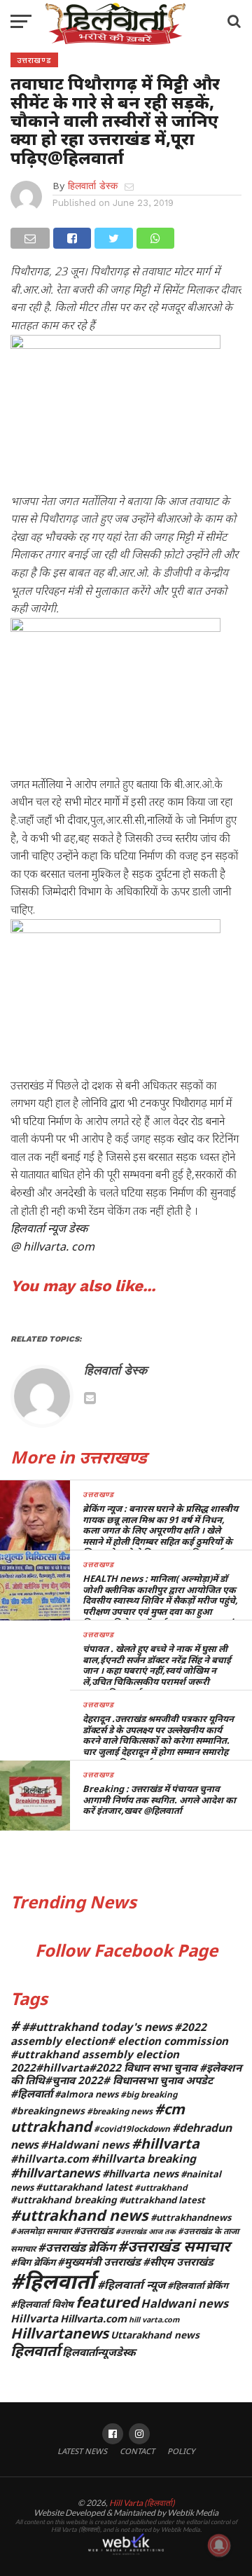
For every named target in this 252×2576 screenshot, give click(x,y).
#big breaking (149, 2094)
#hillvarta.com (50, 2158)
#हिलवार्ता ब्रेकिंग (198, 2285)
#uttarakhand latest (84, 2187)
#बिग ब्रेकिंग (33, 2262)
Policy (181, 2451)
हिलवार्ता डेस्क (93, 186)
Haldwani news (184, 2303)
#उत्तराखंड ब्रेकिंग (77, 2247)
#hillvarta (166, 2143)
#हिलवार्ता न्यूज (131, 2285)
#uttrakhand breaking (64, 2199)
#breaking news (120, 2111)
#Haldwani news (85, 2144)
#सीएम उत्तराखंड (178, 2261)
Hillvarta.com (93, 2319)
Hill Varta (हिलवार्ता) (142, 2503)
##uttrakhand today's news (97, 2027)
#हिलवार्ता (53, 2281)
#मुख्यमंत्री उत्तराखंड (99, 2261)
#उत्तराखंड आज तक (146, 2231)
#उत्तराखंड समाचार (174, 2246)
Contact (137, 2451)
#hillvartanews (55, 2172)
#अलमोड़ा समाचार (41, 2231)
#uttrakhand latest (162, 2200)
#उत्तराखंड (93, 2230)
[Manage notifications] (219, 2545)
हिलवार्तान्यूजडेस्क (99, 2352)
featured (107, 2302)
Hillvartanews (59, 2333)
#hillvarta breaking (143, 2158)
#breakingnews (48, 2110)
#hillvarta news (140, 2174)
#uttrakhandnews (191, 2217)
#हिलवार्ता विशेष (42, 2304)
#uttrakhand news (79, 2215)
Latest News (82, 2451)
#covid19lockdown (132, 2128)
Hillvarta (34, 2318)
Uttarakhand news (155, 2335)
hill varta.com (154, 2320)
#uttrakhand (161, 2187)
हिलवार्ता (35, 2350)
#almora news (86, 2094)
